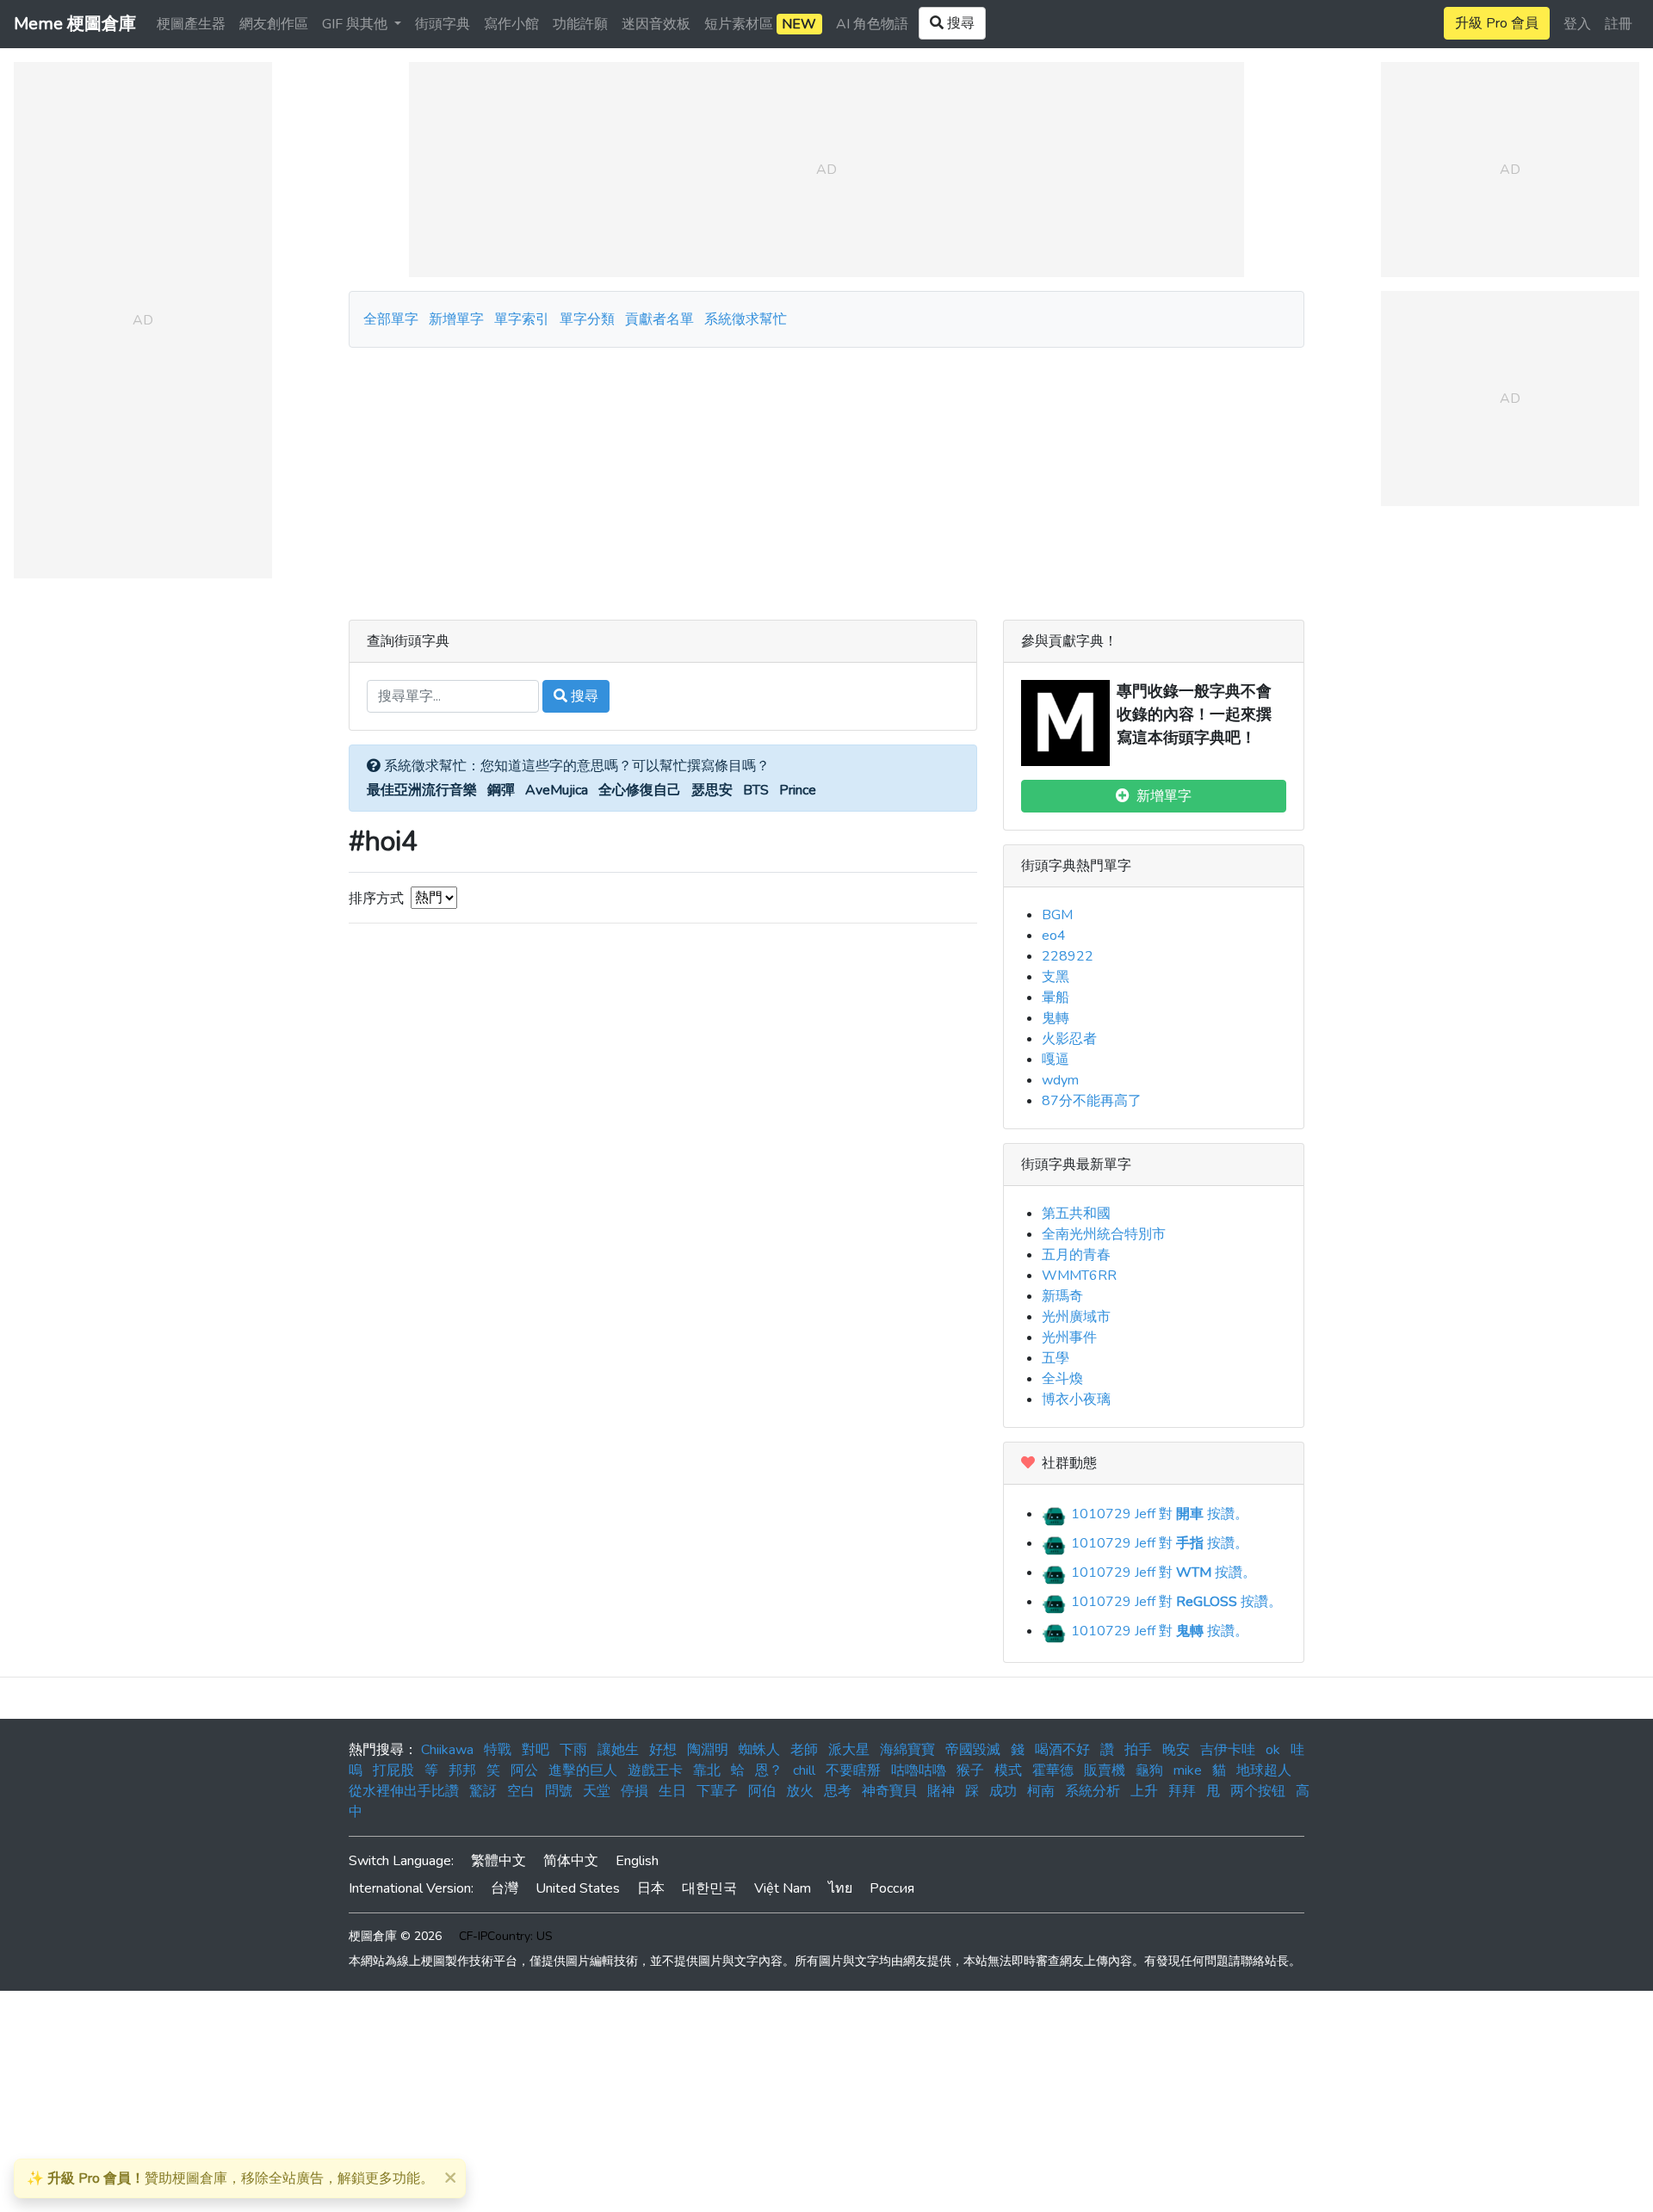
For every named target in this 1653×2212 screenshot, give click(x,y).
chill (804, 1770)
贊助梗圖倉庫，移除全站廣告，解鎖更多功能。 (230, 2178)
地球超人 (1264, 1770)
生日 (672, 1791)
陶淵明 (708, 1750)
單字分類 (587, 319)
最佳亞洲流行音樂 (422, 790)
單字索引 (522, 319)
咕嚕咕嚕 (919, 1770)
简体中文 (571, 1861)
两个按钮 (1258, 1791)
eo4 (1054, 936)
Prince (798, 790)
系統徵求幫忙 (746, 319)
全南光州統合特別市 (1104, 1234)
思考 (838, 1791)
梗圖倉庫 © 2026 (395, 1936)
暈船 (1056, 998)
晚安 (1176, 1750)
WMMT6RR (1079, 1276)
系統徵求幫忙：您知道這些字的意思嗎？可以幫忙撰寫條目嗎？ (575, 766)
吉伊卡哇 (1228, 1750)
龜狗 (1149, 1770)
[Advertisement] (826, 477)
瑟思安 (712, 790)
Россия (892, 1888)
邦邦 (462, 1770)
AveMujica (557, 790)
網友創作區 (274, 24)
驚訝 (483, 1791)
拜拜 (1182, 1791)
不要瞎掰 (853, 1770)
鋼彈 (501, 790)
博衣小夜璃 (1076, 1399)
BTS (756, 790)
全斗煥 (1062, 1379)
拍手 (1138, 1750)
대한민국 (709, 1888)
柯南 (1041, 1791)
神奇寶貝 (889, 1791)
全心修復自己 (640, 790)
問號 (559, 1791)
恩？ (769, 1770)
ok (1273, 1750)
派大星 (849, 1750)
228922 (1068, 956)
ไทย (840, 1888)
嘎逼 (1056, 1060)
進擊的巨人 (583, 1770)
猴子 (970, 1770)
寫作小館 (511, 24)
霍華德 (1053, 1770)
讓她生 (618, 1750)
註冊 (1619, 24)
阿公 (524, 1770)
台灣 (505, 1888)
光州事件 (1069, 1338)
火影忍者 (1069, 1039)
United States (578, 1888)
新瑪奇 (1062, 1296)
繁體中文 (498, 1861)
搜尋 (583, 696)
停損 (635, 1791)
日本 (651, 1888)
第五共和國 (1076, 1214)
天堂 (597, 1791)
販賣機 (1105, 1770)
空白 (521, 1791)
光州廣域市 (1076, 1317)
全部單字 (391, 319)
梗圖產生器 (191, 24)
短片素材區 (760, 24)
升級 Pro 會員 (1497, 23)
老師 (804, 1750)
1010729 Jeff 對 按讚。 (1158, 1514)
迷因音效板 (656, 24)
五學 (1056, 1358)
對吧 (536, 1750)
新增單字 (456, 319)
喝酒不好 (1062, 1750)
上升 (1144, 1791)
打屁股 (393, 1770)
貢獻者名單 (659, 319)
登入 (1577, 24)
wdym (1060, 1080)
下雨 (573, 1750)
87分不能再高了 (1092, 1101)
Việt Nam (783, 1888)
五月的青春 (1076, 1255)
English (637, 1861)
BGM (1057, 915)
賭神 (941, 1791)
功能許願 (580, 24)
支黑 (1056, 977)
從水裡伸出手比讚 (404, 1791)
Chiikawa (447, 1750)
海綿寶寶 (907, 1750)
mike (1188, 1770)
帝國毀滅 (973, 1750)
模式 (1008, 1770)
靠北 (707, 1770)
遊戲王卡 (655, 1770)
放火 (800, 1791)
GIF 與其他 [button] (356, 24)
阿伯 (762, 1791)
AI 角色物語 (872, 24)
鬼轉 (1056, 1018)
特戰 (498, 1750)
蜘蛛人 (759, 1750)
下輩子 (717, 1791)
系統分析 (1093, 1791)
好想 (663, 1750)
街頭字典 (443, 24)
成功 (1003, 1791)
